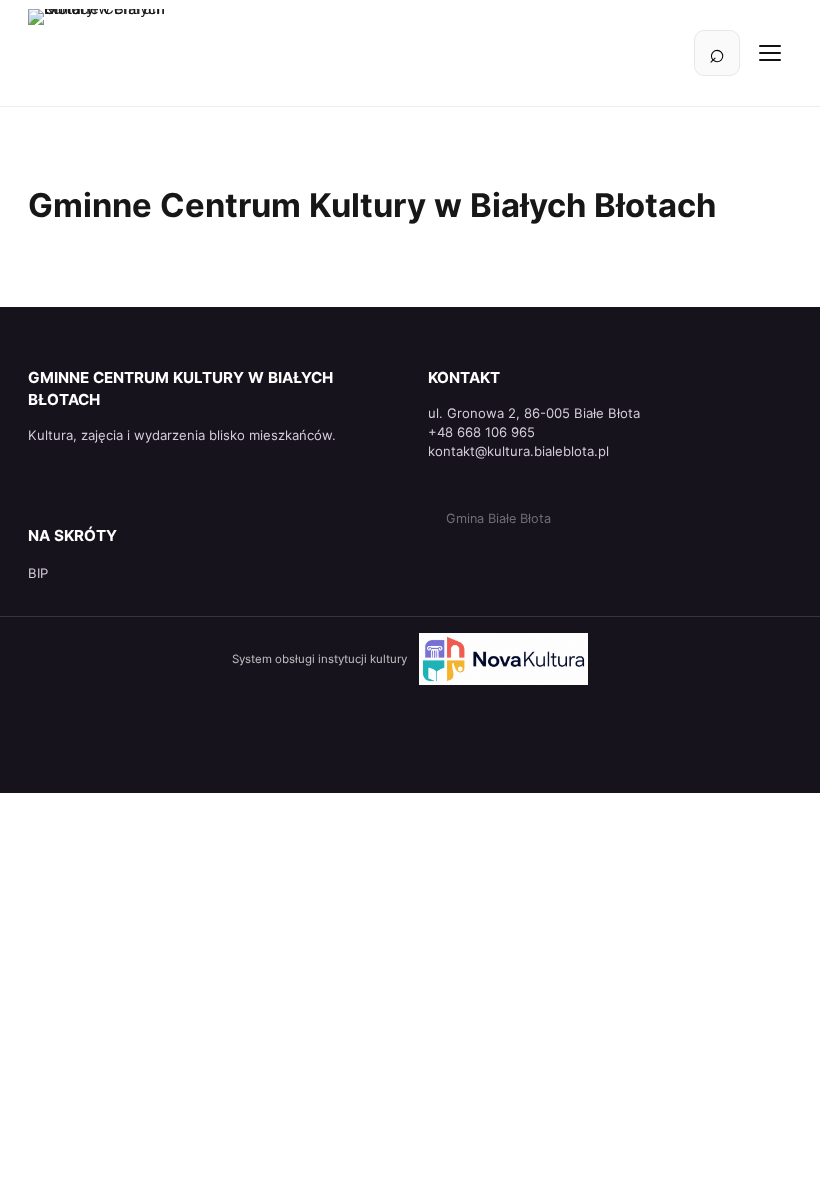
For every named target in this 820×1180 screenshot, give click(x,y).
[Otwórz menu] (770, 53)
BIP (38, 573)
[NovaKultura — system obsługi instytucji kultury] (504, 659)
